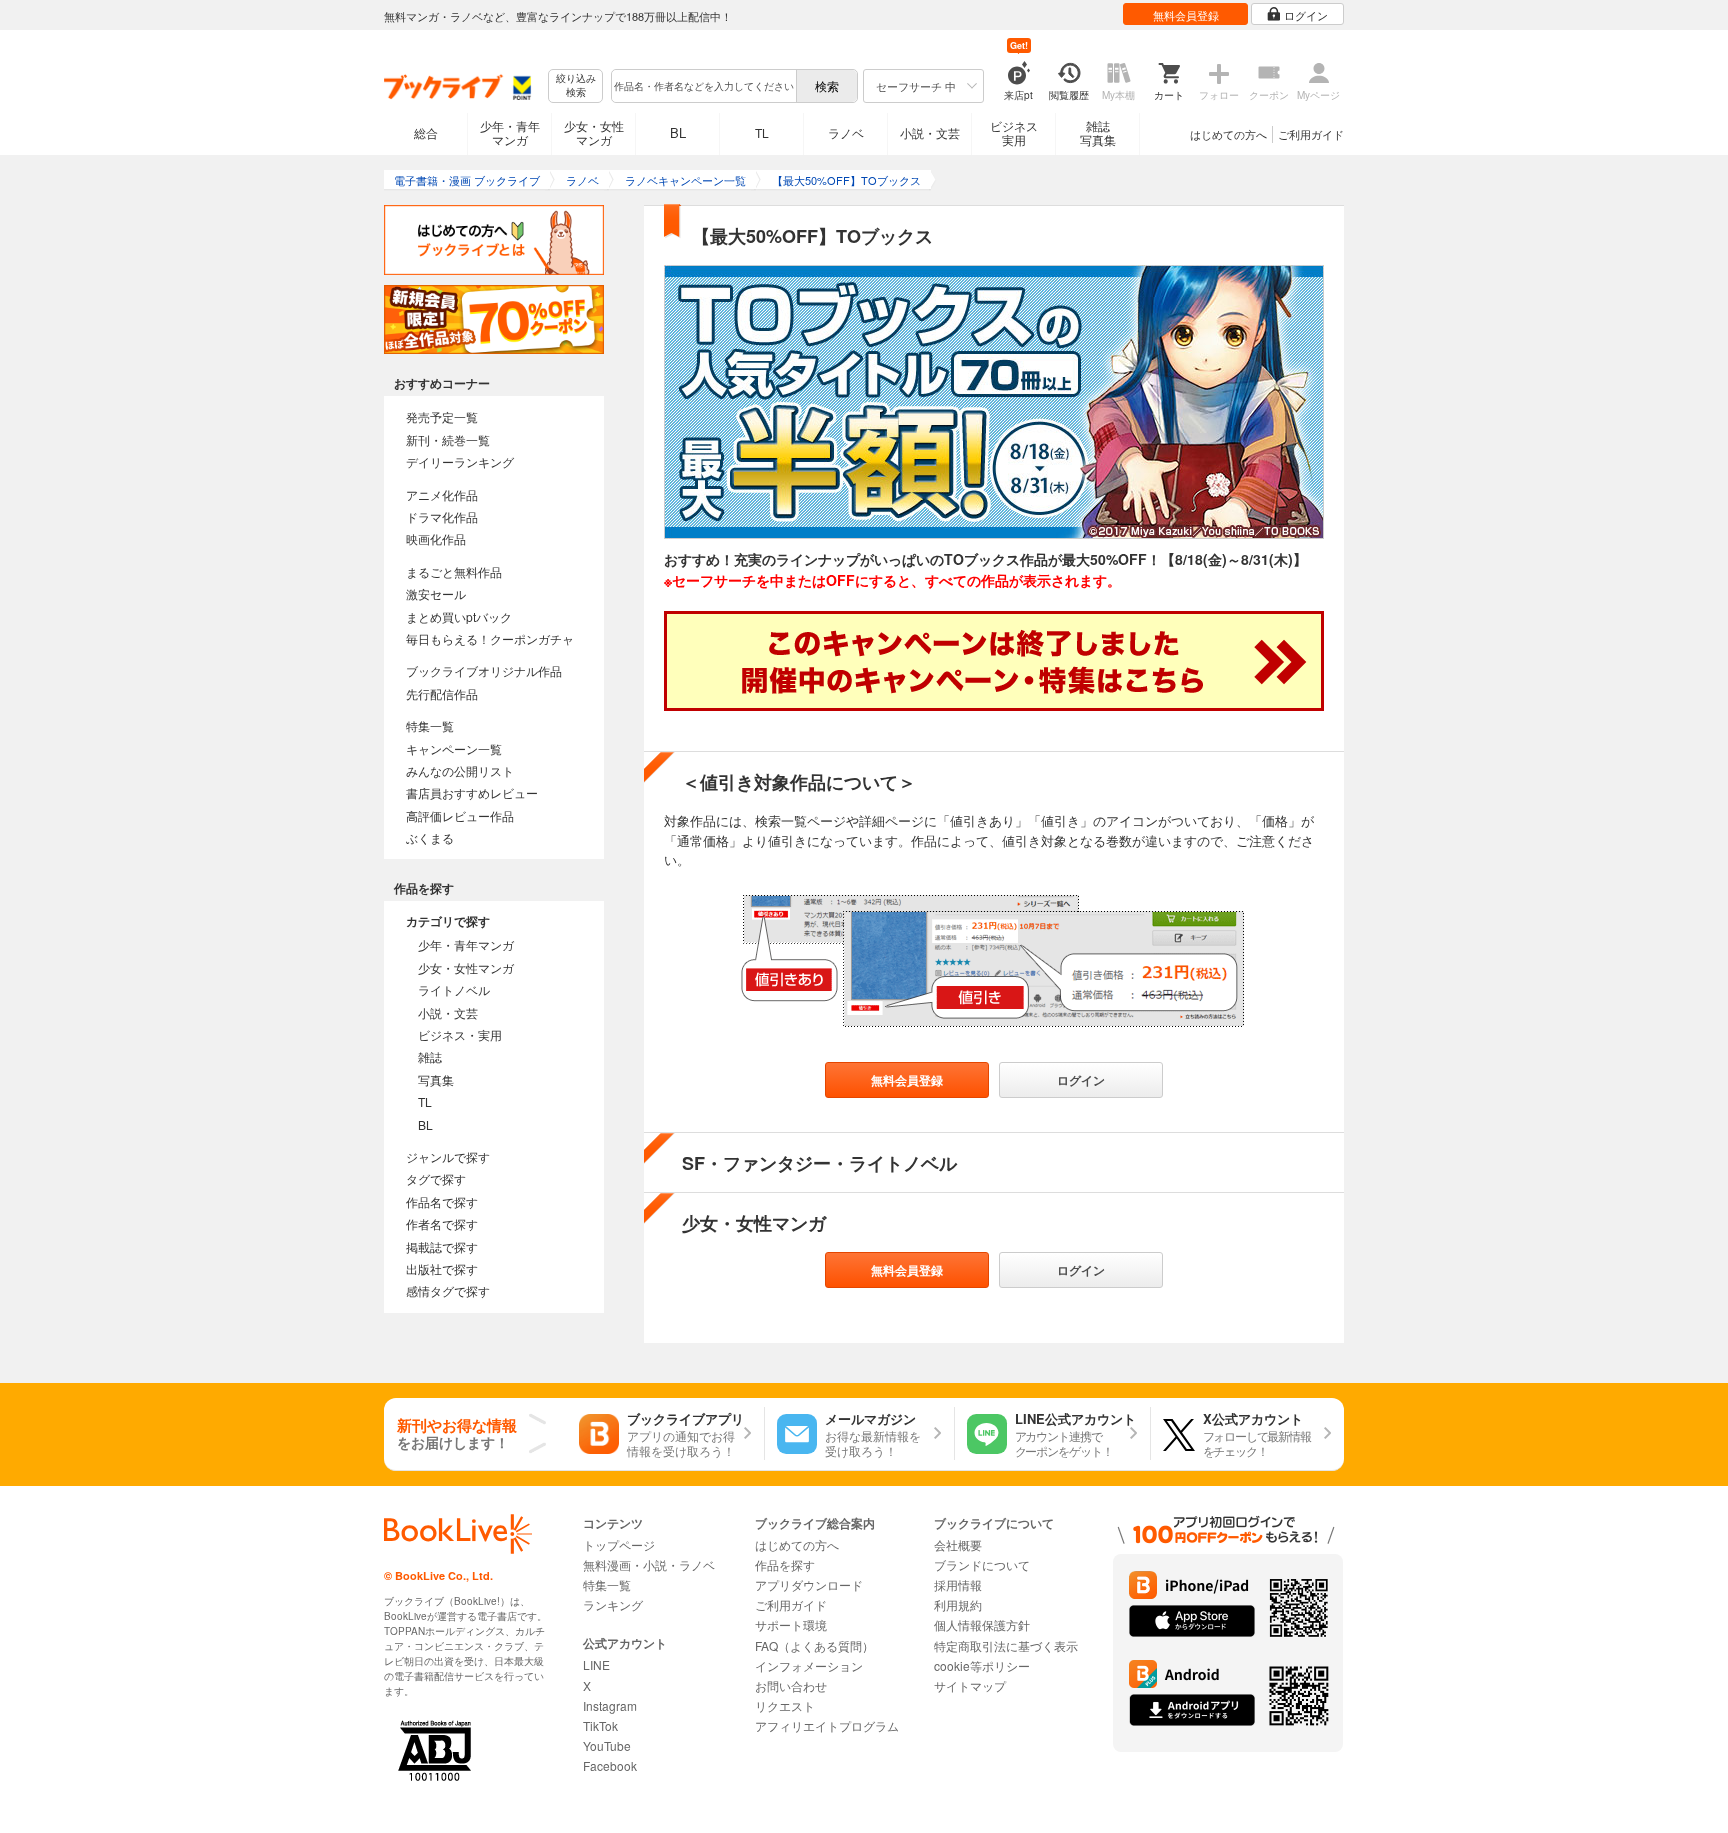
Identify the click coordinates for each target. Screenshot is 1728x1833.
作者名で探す (442, 1223)
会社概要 (958, 1544)
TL (762, 132)
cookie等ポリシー (982, 1665)
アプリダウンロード (809, 1584)
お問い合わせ (791, 1685)
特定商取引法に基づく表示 (1006, 1645)
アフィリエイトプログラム (827, 1725)
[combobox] (703, 86)
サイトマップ (970, 1685)
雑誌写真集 (1098, 132)
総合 (426, 132)
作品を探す (785, 1564)
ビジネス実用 (1014, 132)
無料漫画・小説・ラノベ (649, 1564)
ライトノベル (454, 989)
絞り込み (576, 85)
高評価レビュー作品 (460, 815)
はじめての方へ (1228, 134)
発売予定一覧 (442, 416)
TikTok (600, 1725)
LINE (596, 1664)
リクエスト (785, 1705)
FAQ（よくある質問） (814, 1645)
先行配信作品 (442, 693)
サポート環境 (791, 1624)
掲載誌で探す (442, 1246)
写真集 (436, 1079)
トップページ (619, 1544)
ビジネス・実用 (460, 1034)
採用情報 (958, 1584)
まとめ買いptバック (459, 616)
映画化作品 (436, 538)
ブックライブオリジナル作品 (484, 670)
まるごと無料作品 (454, 571)
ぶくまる (430, 837)
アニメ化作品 (442, 494)
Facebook (610, 1765)
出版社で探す (442, 1268)
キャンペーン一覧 (454, 748)
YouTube (607, 1745)
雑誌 (430, 1056)
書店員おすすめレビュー (472, 792)
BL (678, 132)
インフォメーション (809, 1665)
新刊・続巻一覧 (448, 439)
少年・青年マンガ (510, 132)
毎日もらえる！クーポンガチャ (490, 638)
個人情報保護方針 (982, 1624)
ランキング (613, 1604)
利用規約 (958, 1604)
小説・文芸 (930, 132)
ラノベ (846, 132)
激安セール (436, 593)
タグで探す (436, 1178)
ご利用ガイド (1311, 134)
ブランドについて (982, 1564)
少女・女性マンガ (594, 132)
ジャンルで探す (448, 1156)
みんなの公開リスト (460, 770)
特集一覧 (430, 725)
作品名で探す (442, 1201)
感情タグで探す (448, 1290)
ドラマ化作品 (442, 516)
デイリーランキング (460, 461)
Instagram (610, 1705)
